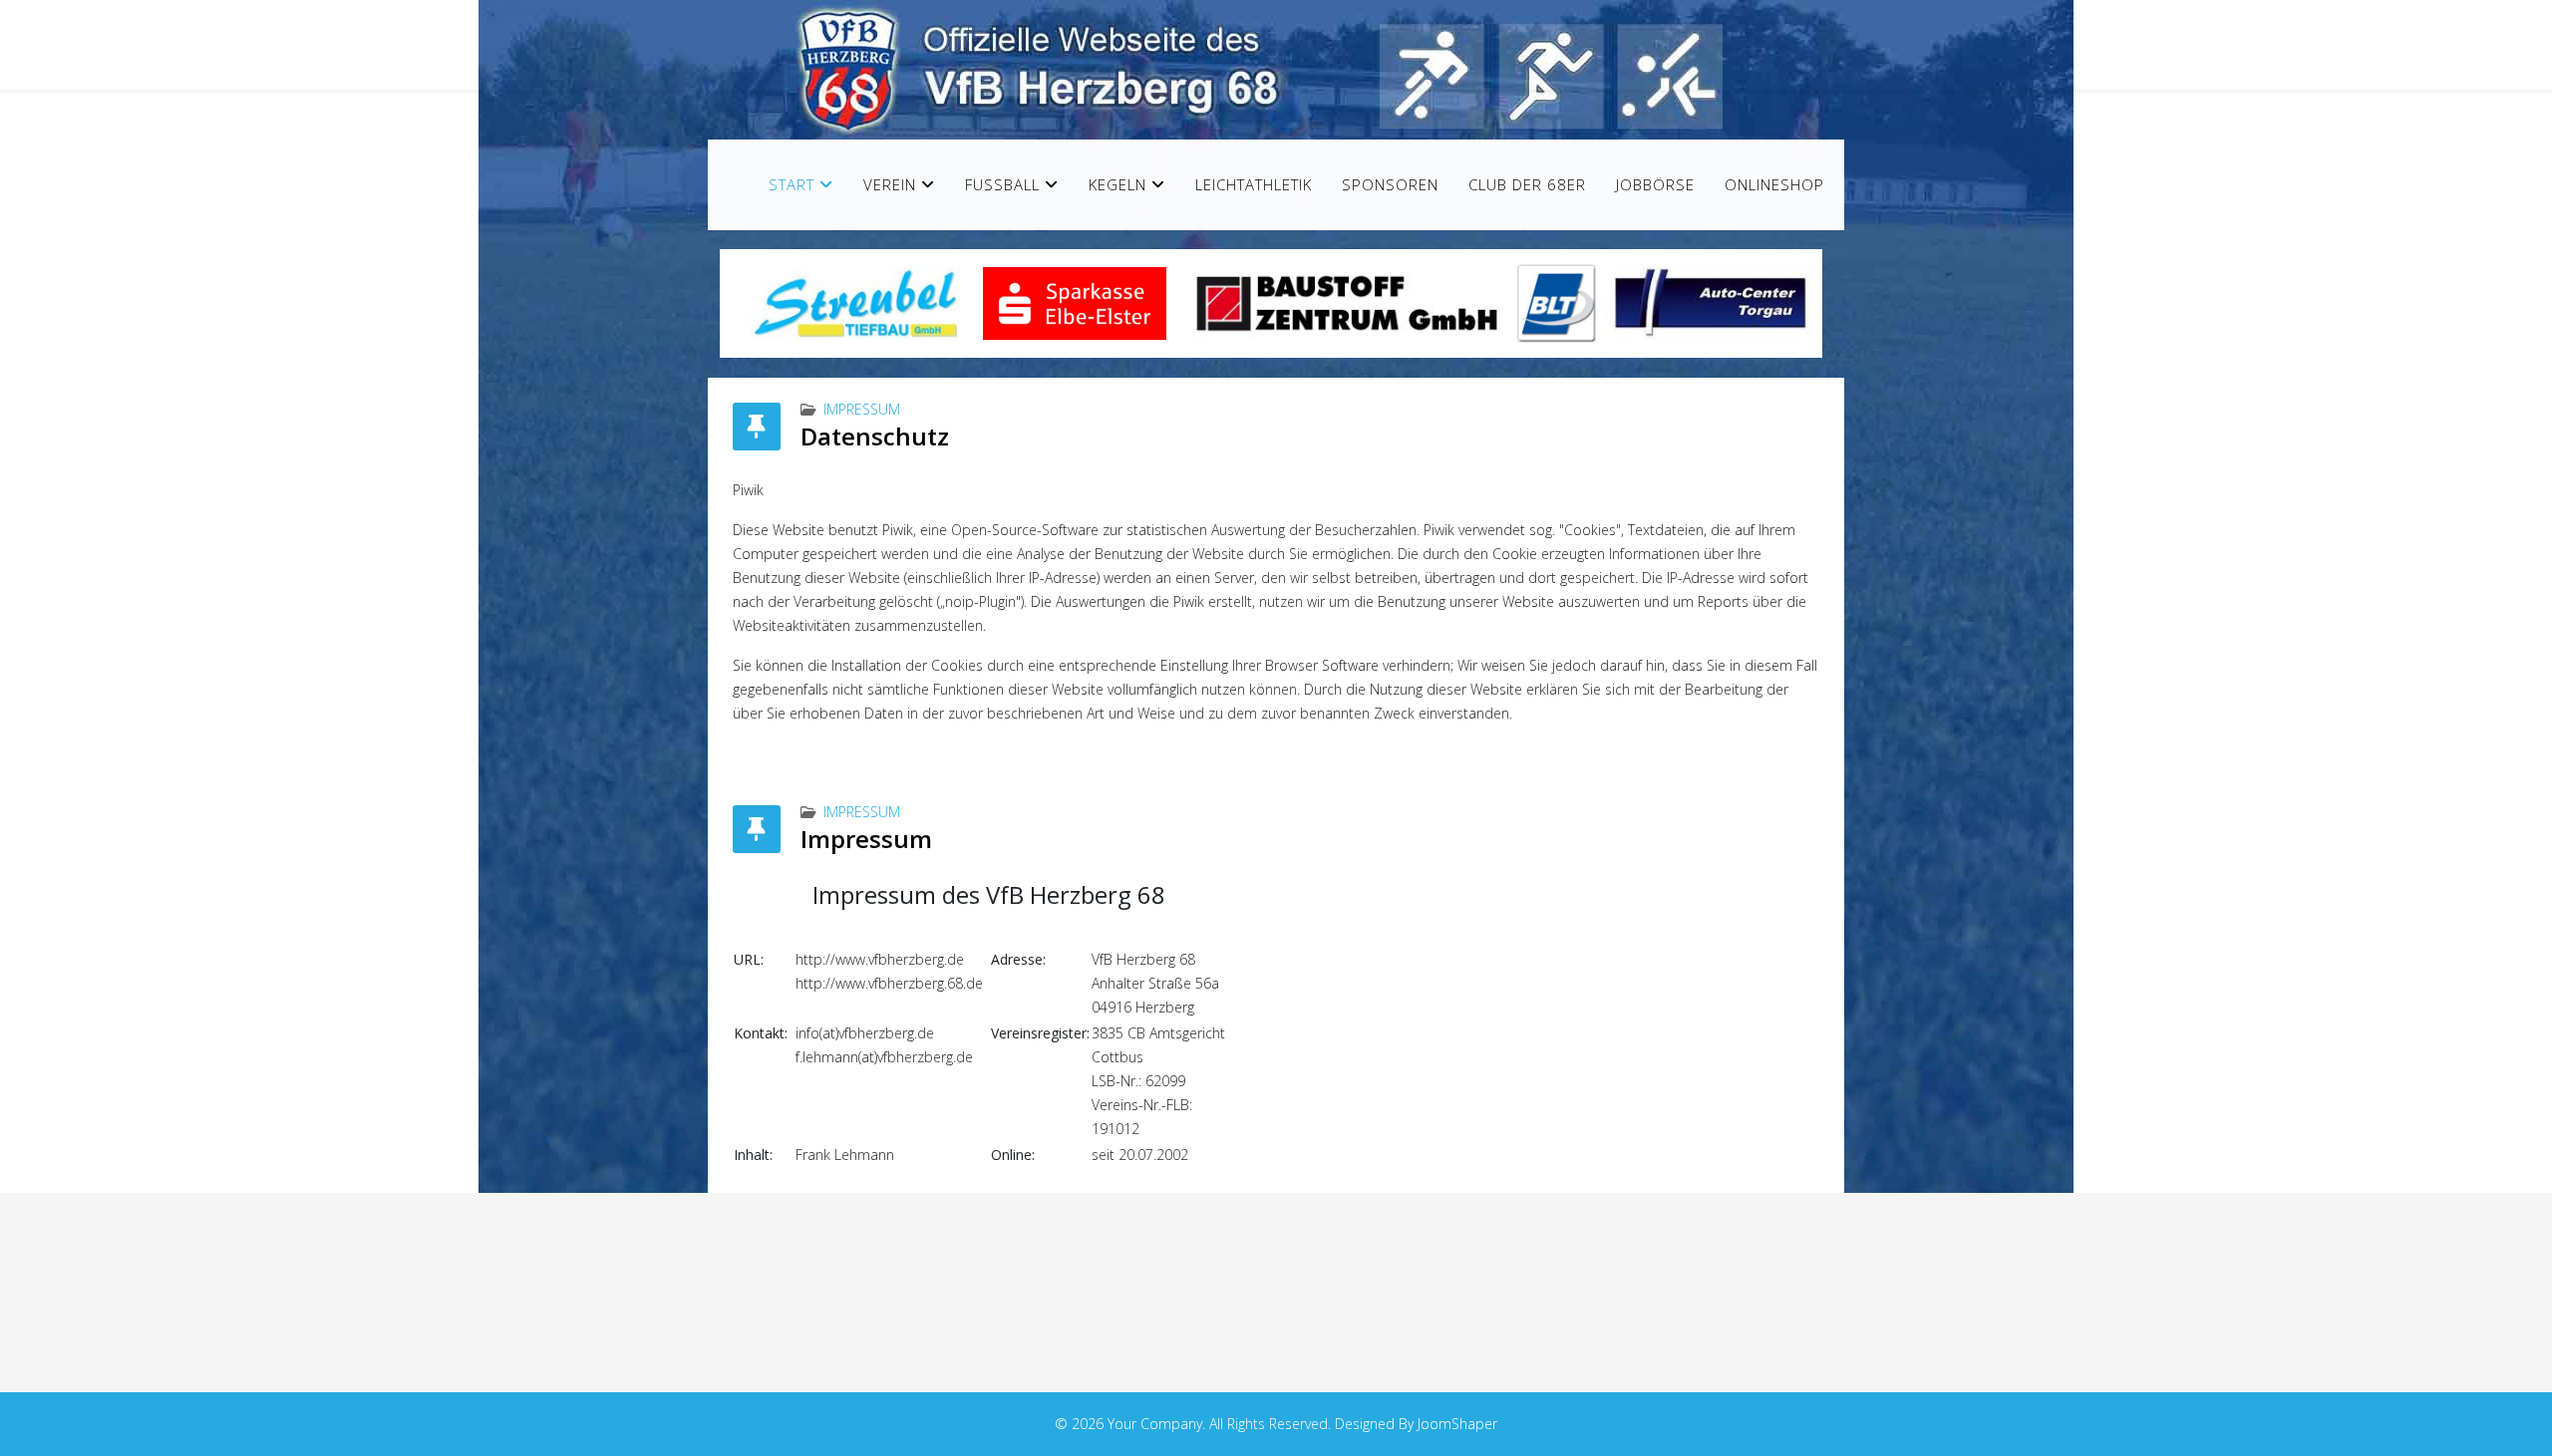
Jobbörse (1655, 184)
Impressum (862, 409)
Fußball (1002, 184)
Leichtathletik (1254, 184)
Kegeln (1117, 184)
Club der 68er (1527, 184)
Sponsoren (1390, 184)
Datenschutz (875, 436)
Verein (890, 184)
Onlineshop (1774, 184)
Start (792, 184)
